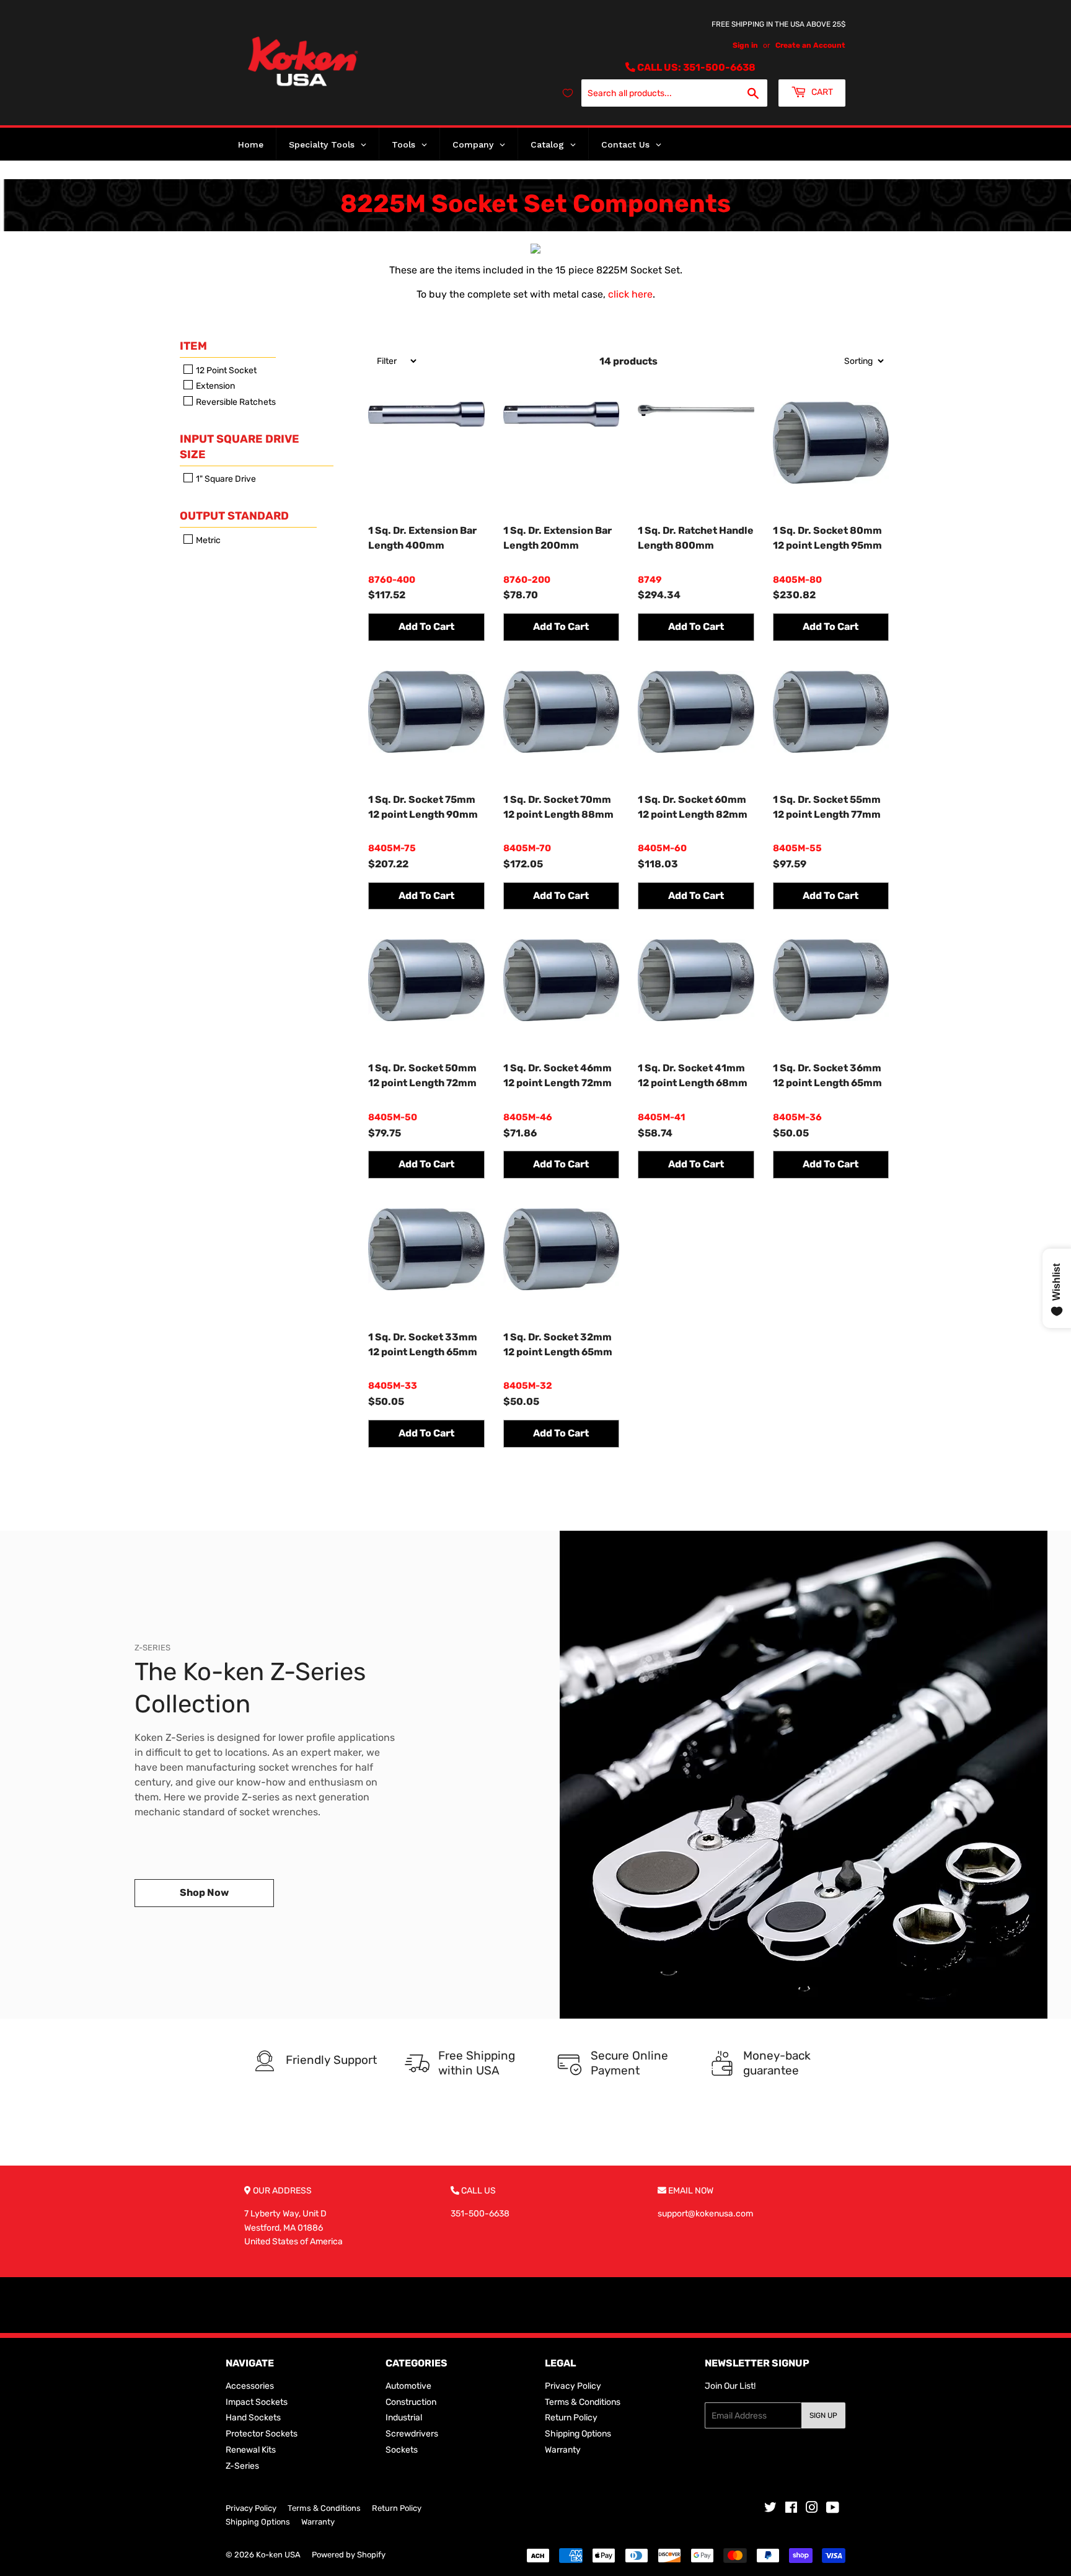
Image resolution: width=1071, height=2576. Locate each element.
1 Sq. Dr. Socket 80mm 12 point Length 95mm (827, 538)
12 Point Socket (225, 370)
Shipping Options (578, 2434)
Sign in (745, 45)
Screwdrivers (412, 2434)
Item (193, 346)
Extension (214, 387)
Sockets (402, 2450)
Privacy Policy (573, 2386)
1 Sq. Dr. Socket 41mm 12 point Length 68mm (693, 1075)
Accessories (250, 2386)
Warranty (563, 2450)
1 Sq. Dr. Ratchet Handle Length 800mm (696, 538)
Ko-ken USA (278, 2555)
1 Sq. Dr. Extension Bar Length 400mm (422, 538)
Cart (821, 92)
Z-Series (242, 2466)
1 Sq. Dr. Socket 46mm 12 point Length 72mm (558, 1075)
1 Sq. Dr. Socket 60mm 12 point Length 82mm (693, 807)
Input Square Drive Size (240, 447)
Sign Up (823, 2415)
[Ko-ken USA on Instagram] (812, 2509)
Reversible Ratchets (235, 402)
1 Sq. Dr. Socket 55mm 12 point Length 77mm (827, 807)
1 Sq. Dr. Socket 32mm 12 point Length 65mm (558, 1344)
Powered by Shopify (349, 2555)
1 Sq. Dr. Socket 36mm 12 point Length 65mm (827, 1075)
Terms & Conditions (583, 2402)
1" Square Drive (225, 479)
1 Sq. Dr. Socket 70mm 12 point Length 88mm (558, 807)
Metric (207, 540)
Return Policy (571, 2418)
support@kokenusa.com (705, 2214)
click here (630, 294)
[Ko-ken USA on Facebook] (791, 2509)
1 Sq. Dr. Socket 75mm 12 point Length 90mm (423, 807)
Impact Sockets (257, 2402)
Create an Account (810, 45)
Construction (411, 2402)
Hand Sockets (253, 2418)
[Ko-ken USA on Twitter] (770, 2509)
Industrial (404, 2418)
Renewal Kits (251, 2450)
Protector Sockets (262, 2434)
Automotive (408, 2386)
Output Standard (234, 516)
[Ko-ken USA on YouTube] (833, 2509)
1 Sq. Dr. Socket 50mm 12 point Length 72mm (422, 1075)
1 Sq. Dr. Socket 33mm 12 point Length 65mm (423, 1344)
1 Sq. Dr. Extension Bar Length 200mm (558, 538)
